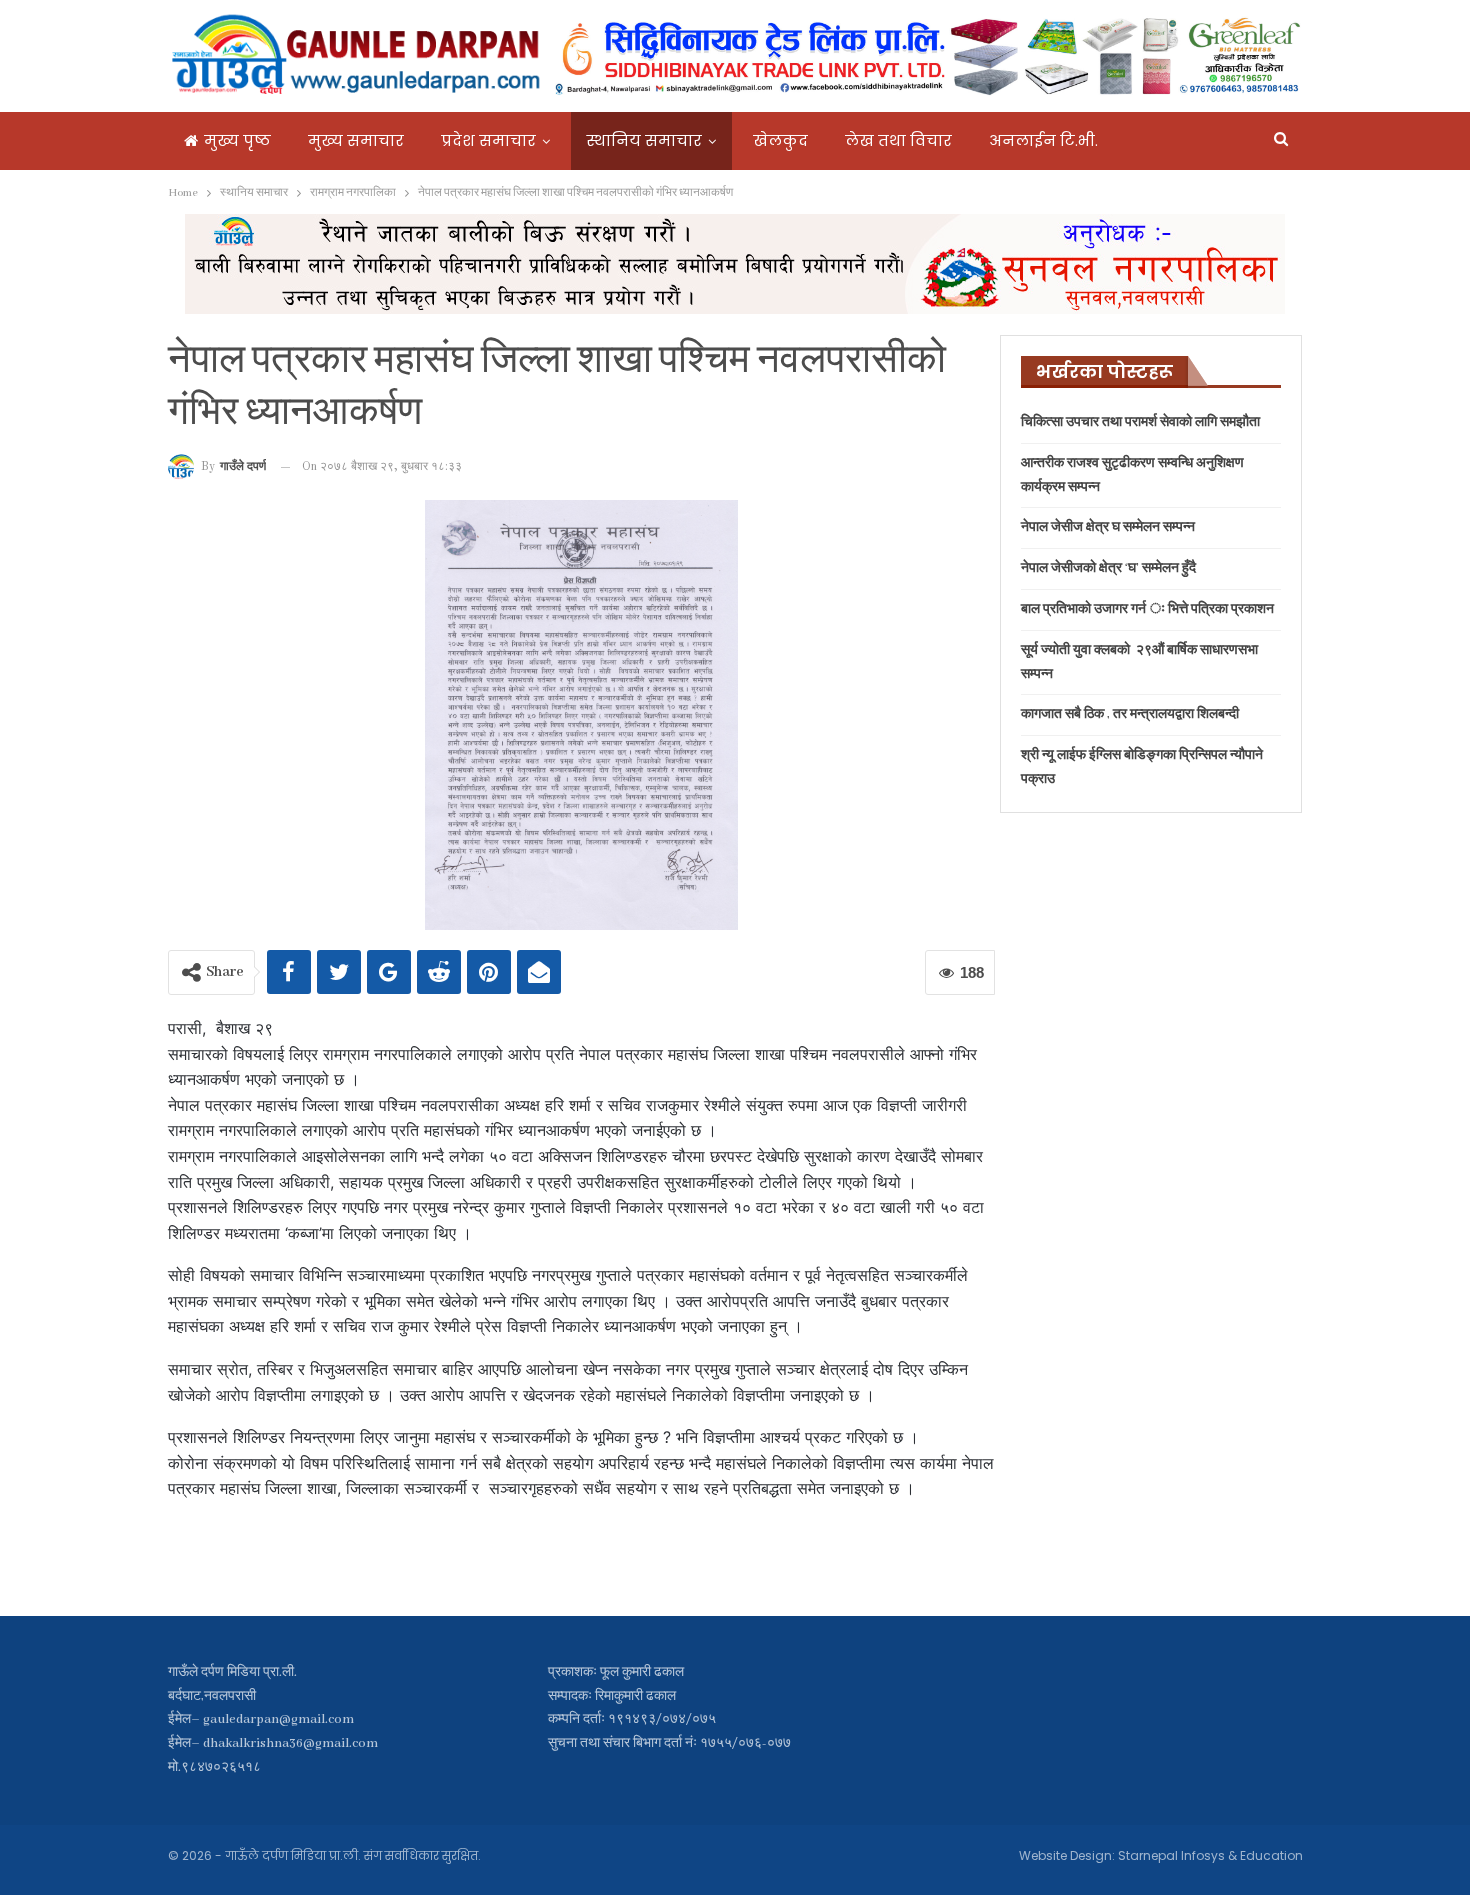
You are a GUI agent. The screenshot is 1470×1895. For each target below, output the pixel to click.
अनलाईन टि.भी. (1043, 140)
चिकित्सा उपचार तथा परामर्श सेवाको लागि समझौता (1140, 422)
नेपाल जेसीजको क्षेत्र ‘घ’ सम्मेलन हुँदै (1108, 568)
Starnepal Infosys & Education (1210, 1855)
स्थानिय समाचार (644, 140)
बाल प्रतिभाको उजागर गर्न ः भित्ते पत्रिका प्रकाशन (1147, 609)
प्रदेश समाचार (488, 140)
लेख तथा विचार (898, 140)
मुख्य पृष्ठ (237, 140)
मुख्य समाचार (356, 140)
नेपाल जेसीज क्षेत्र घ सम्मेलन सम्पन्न (1108, 527)
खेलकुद (780, 140)
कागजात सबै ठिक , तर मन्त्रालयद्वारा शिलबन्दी (1130, 714)
